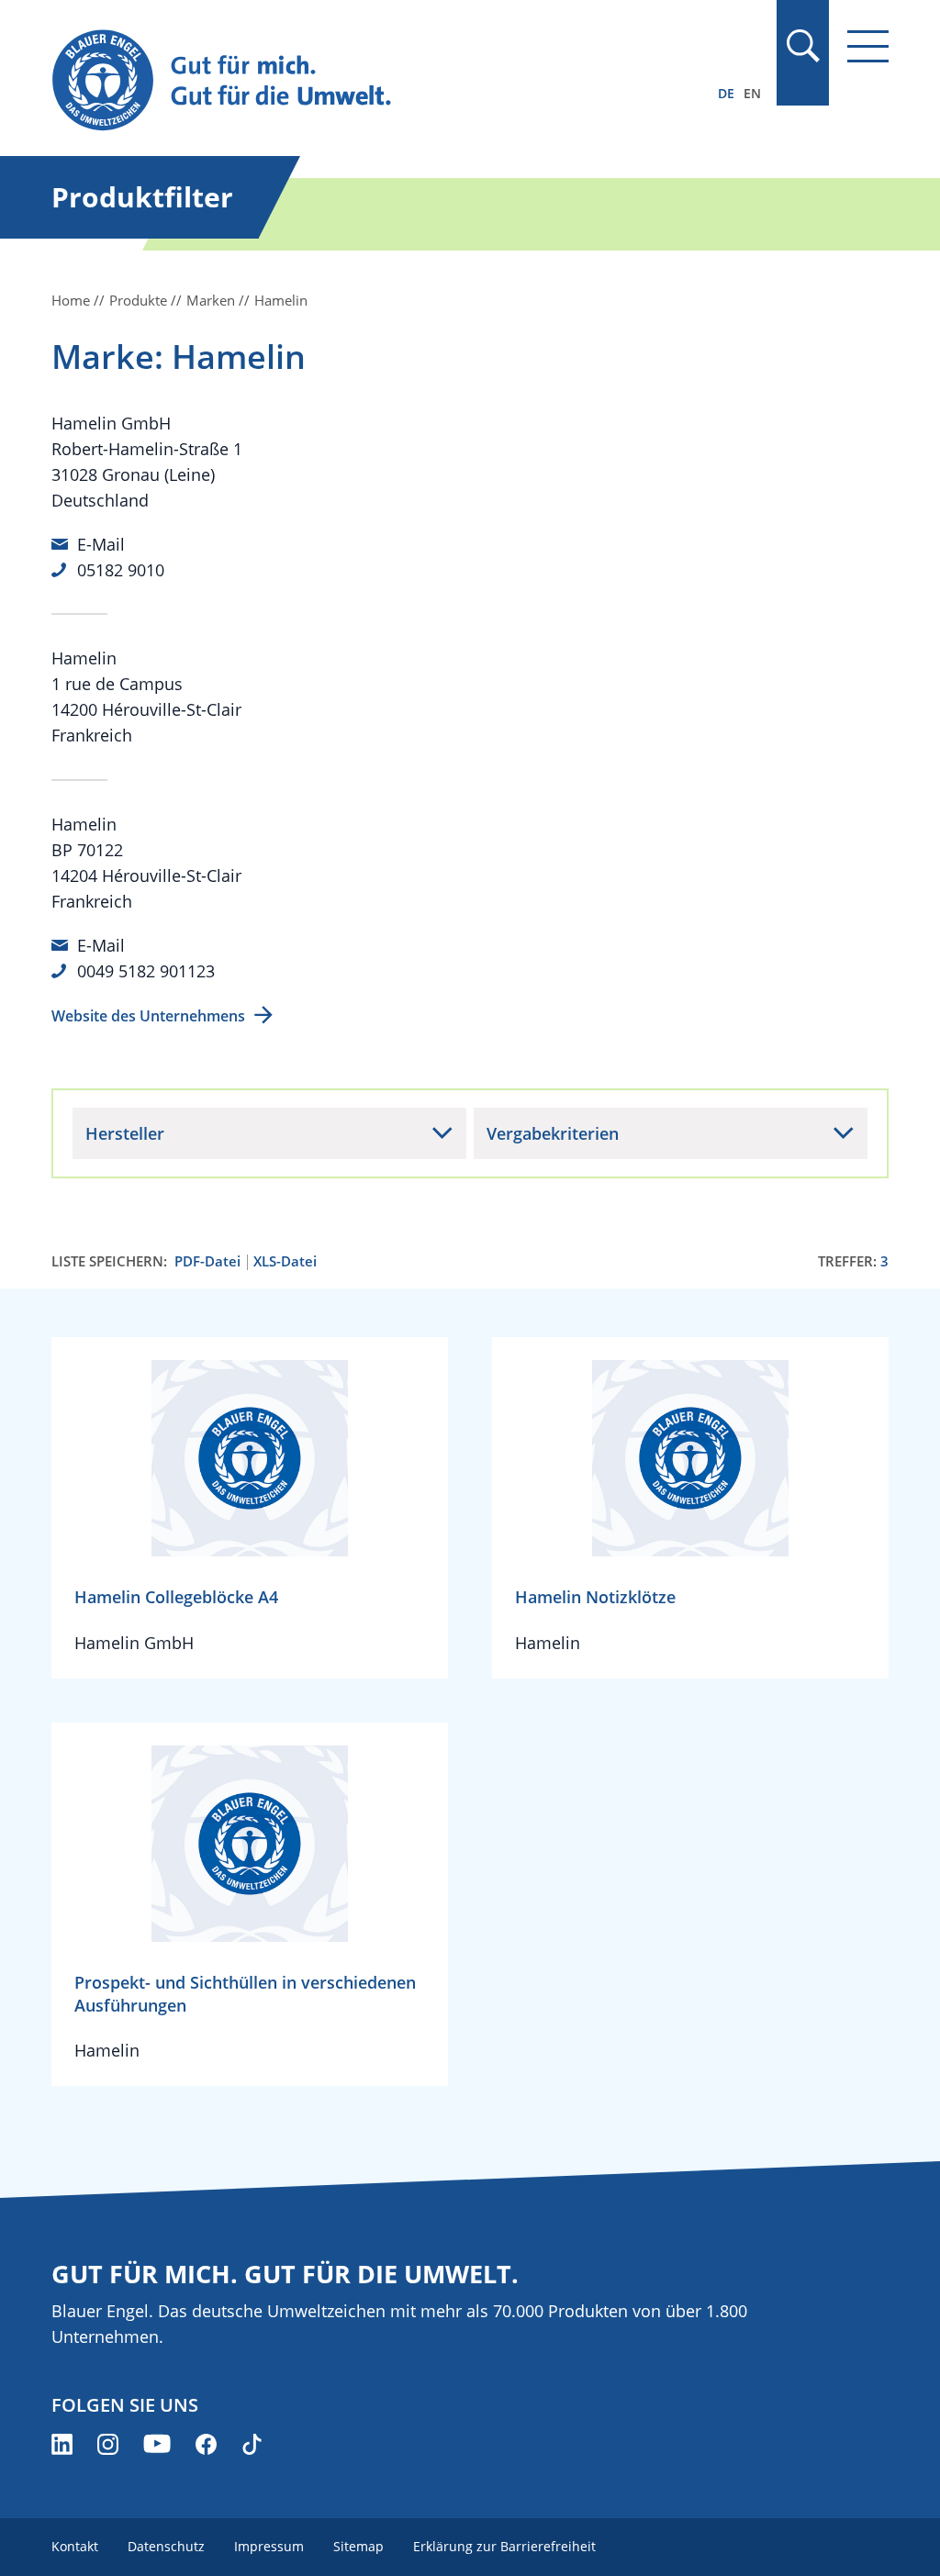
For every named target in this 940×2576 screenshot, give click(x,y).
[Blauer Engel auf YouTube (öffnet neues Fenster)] (157, 2444)
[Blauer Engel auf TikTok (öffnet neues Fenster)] (252, 2444)
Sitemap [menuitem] (358, 2546)
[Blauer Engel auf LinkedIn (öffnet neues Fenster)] (62, 2444)
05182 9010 (121, 570)
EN (752, 93)
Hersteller (125, 1133)
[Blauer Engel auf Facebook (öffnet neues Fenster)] (206, 2444)
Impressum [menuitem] (269, 2546)
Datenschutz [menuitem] (166, 2546)
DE (726, 93)
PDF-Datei (207, 1261)
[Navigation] (868, 46)
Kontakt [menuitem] (75, 2546)
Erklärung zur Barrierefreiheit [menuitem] (504, 2546)
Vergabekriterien (553, 1133)
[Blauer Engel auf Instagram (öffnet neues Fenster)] (108, 2444)
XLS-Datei (285, 1261)
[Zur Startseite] (344, 81)
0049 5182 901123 (146, 971)
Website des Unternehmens (148, 1016)
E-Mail (101, 544)
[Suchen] (802, 46)
